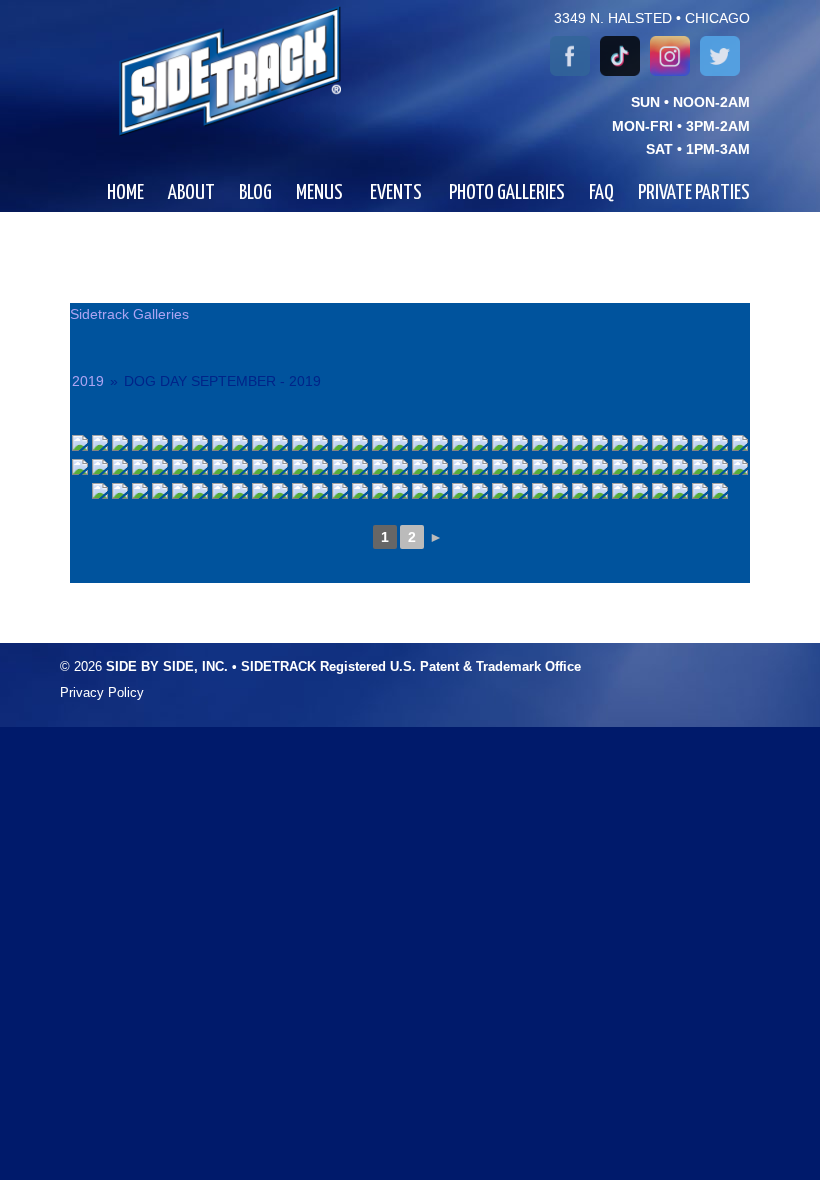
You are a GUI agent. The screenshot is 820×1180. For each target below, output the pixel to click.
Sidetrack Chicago (207, 71)
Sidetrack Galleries (129, 314)
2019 (88, 381)
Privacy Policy (102, 693)
